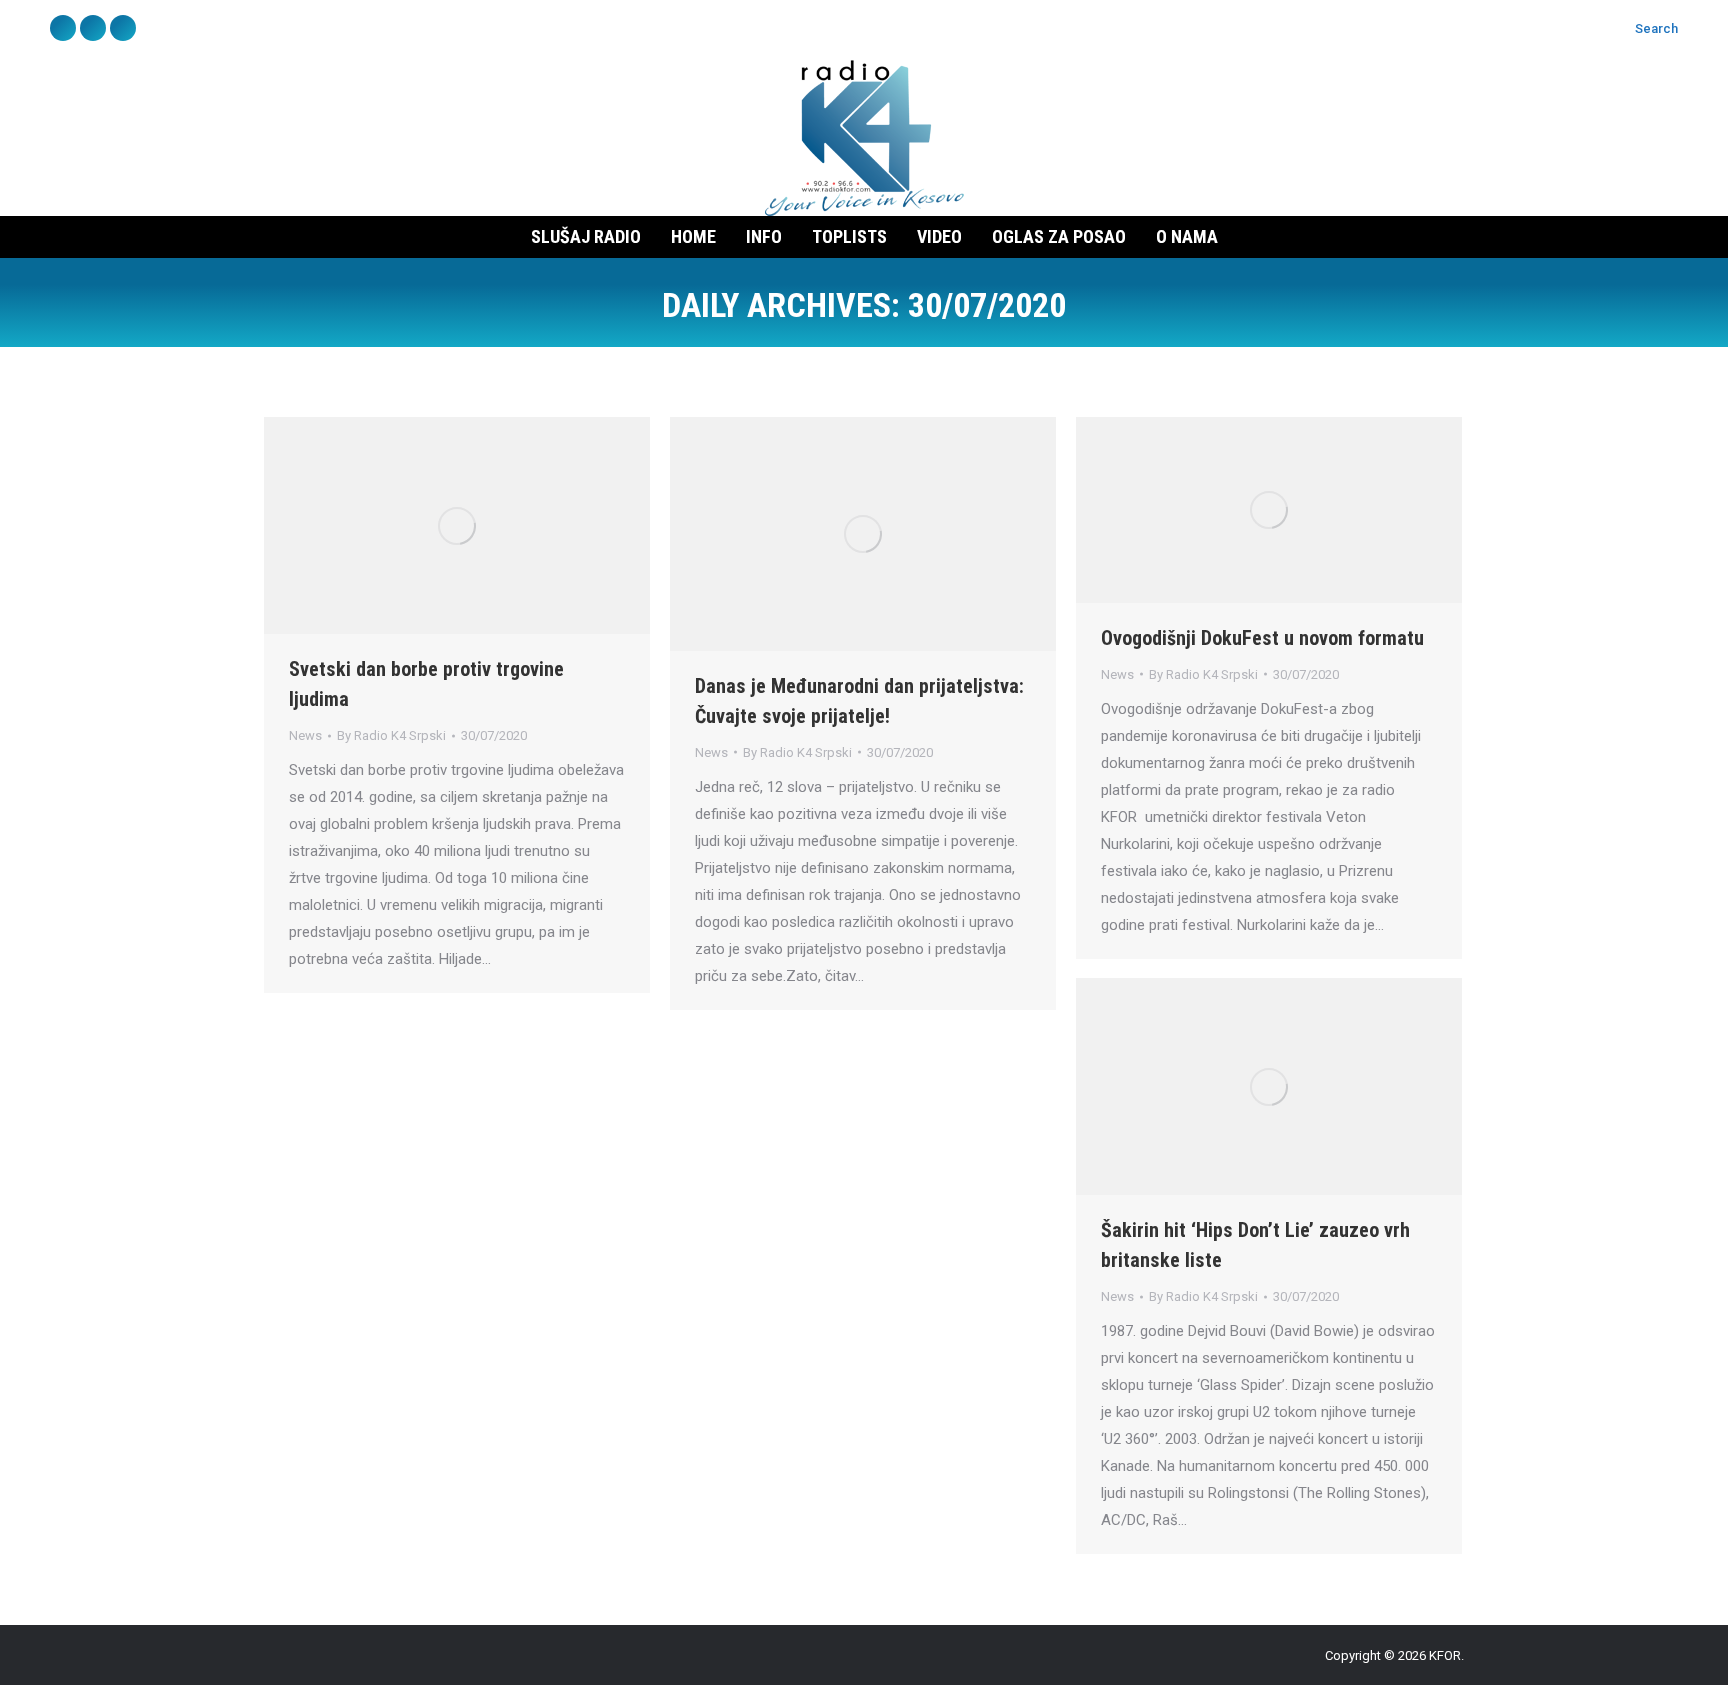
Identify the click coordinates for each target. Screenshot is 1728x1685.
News (305, 735)
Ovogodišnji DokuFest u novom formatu (1262, 638)
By (391, 735)
